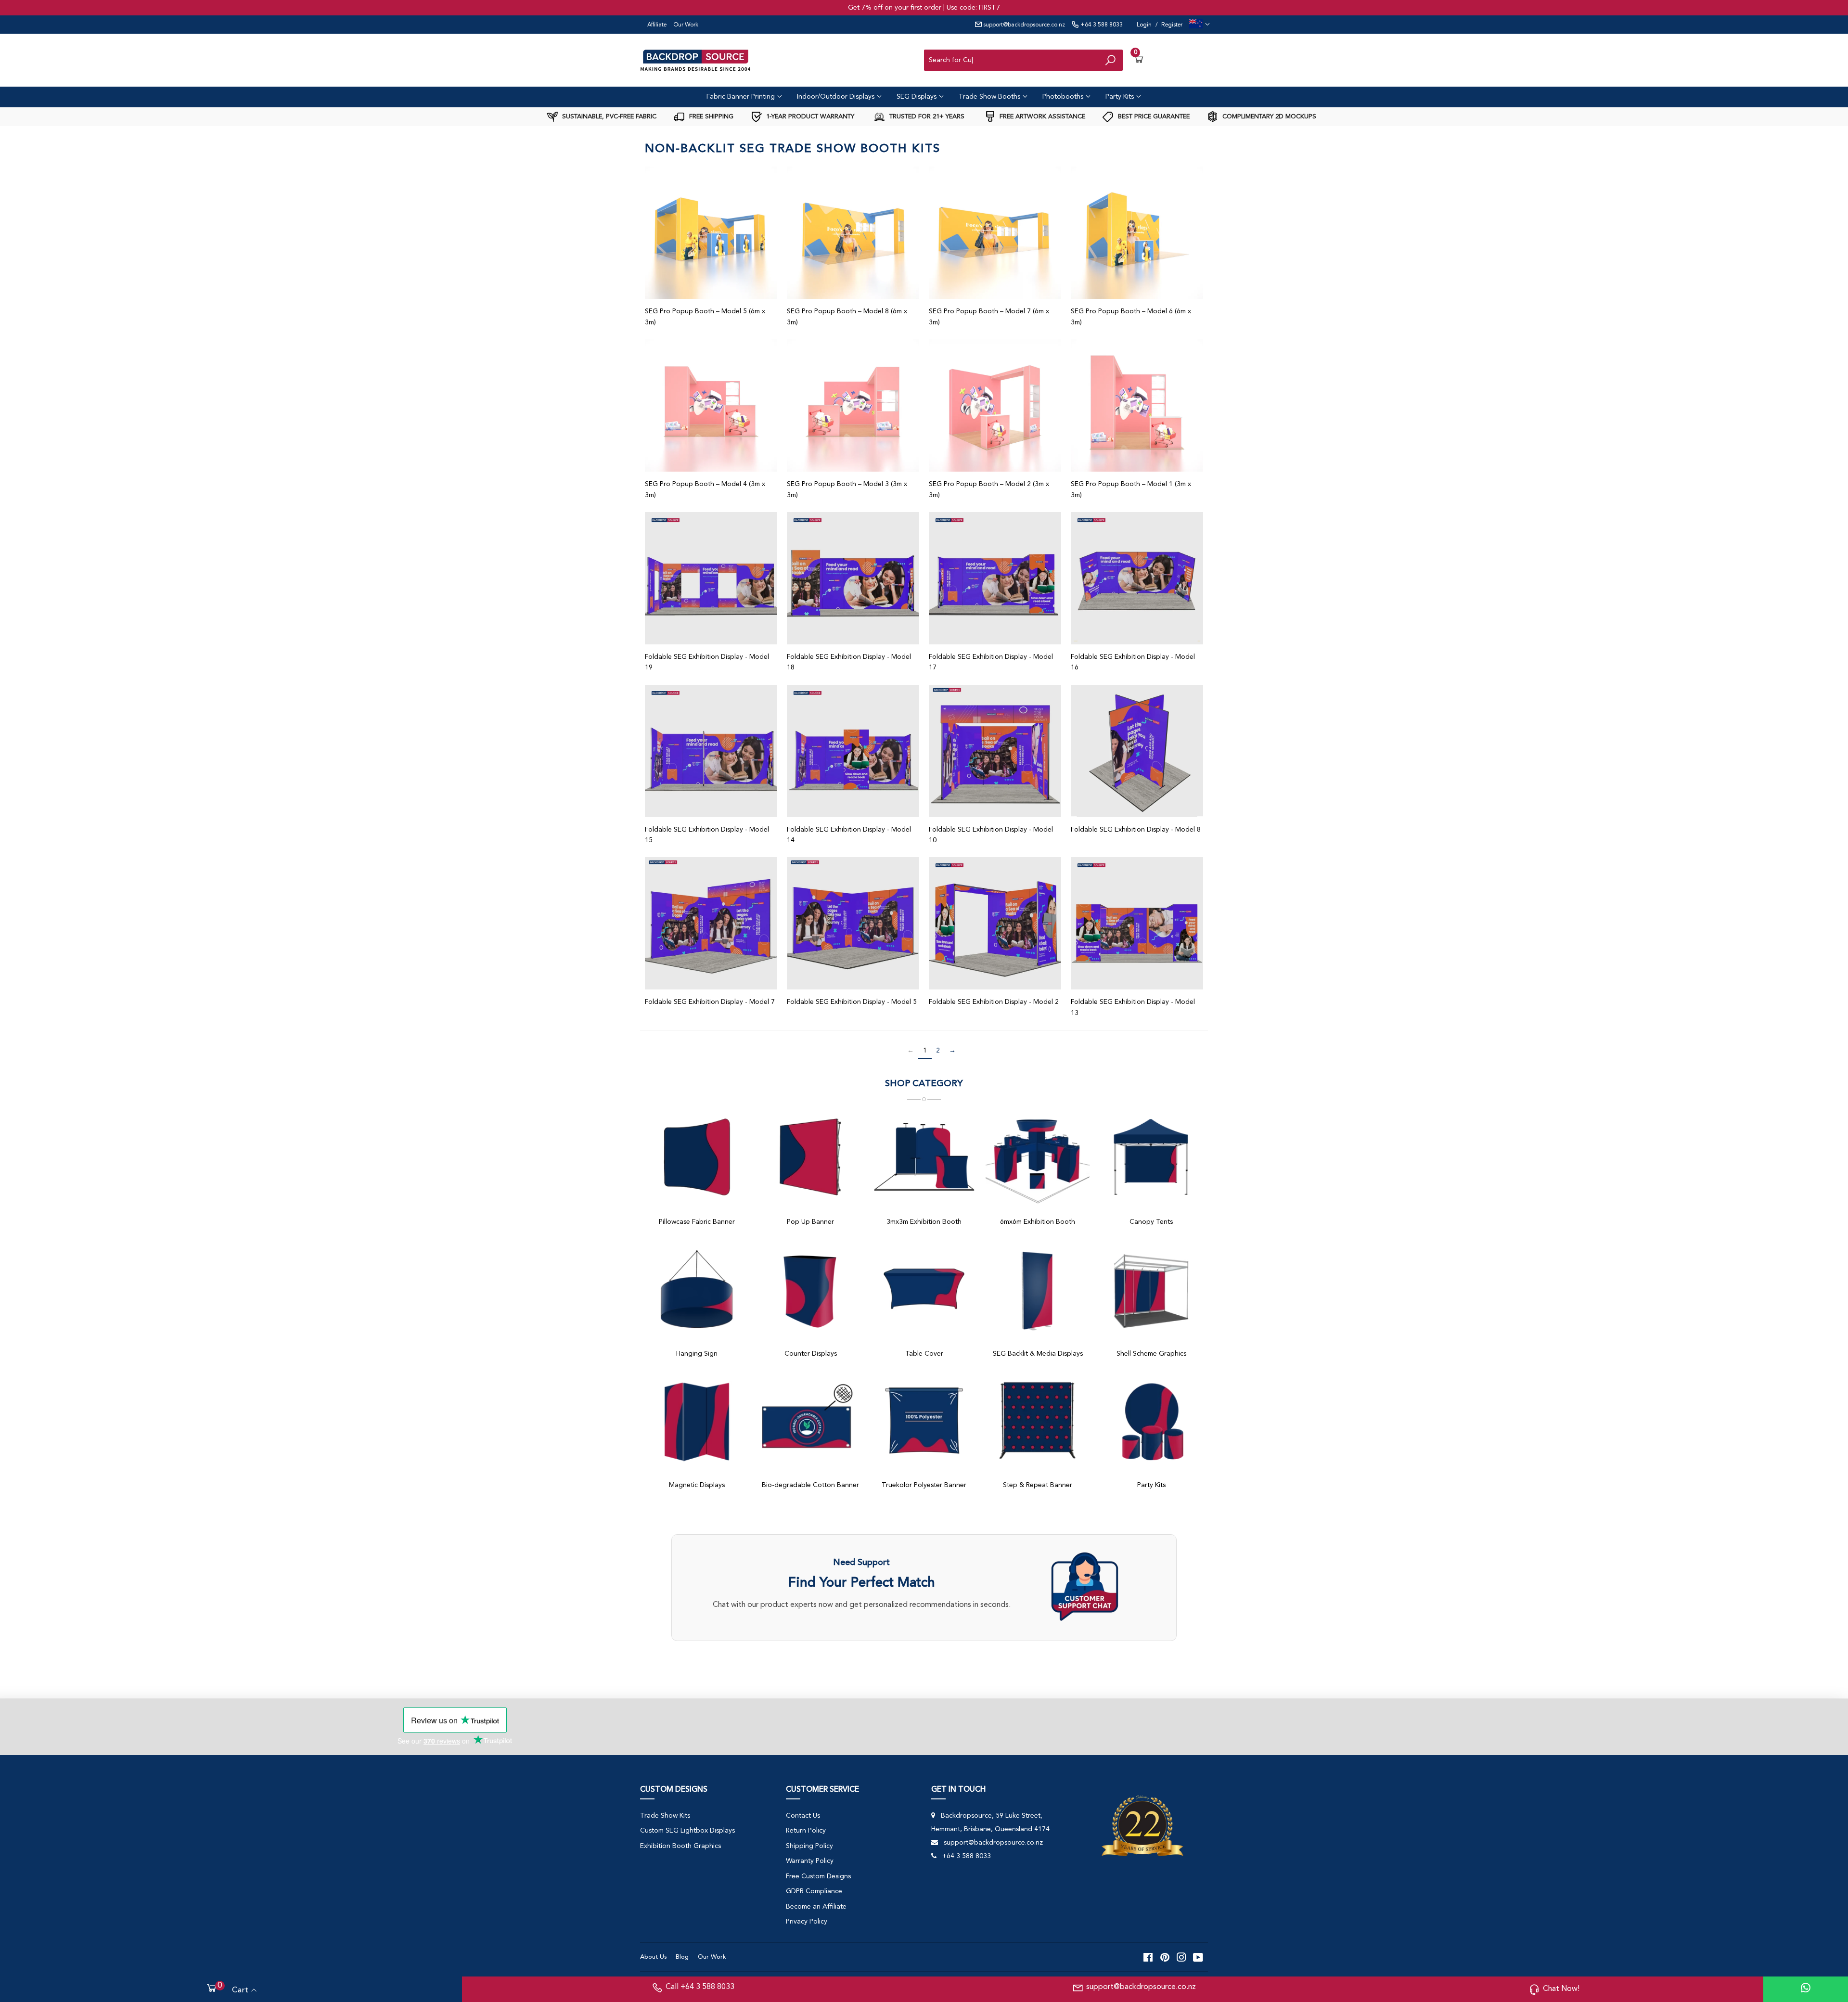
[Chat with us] (1104, 1588)
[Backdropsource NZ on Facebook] (1148, 1957)
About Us (653, 1957)
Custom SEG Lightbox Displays (687, 1831)
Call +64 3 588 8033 (700, 1987)
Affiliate (657, 25)
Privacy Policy (807, 1922)
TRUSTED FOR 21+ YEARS (926, 117)
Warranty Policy (810, 1861)
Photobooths (1064, 97)
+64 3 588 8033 (1101, 25)
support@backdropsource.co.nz (1023, 25)
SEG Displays (918, 97)
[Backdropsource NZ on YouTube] (1198, 1957)
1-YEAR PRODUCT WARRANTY (809, 117)
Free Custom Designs (818, 1876)
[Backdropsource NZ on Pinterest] (1165, 1957)
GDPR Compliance (814, 1891)
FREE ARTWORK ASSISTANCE (1041, 117)
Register (1172, 25)
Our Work (686, 25)
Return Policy (806, 1831)
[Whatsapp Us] (1806, 1989)
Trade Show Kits (665, 1816)
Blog (682, 1957)
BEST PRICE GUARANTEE (1153, 117)
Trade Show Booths (990, 97)
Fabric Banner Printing (742, 97)
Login (1144, 25)
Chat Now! (1561, 1989)
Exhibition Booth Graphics (680, 1846)
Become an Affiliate (816, 1907)
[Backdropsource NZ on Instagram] (1181, 1957)
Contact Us (803, 1816)
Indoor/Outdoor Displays (837, 97)
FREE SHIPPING (710, 117)
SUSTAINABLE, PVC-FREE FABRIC (608, 117)
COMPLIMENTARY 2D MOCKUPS (1268, 117)
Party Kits (1121, 97)
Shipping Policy (809, 1846)
